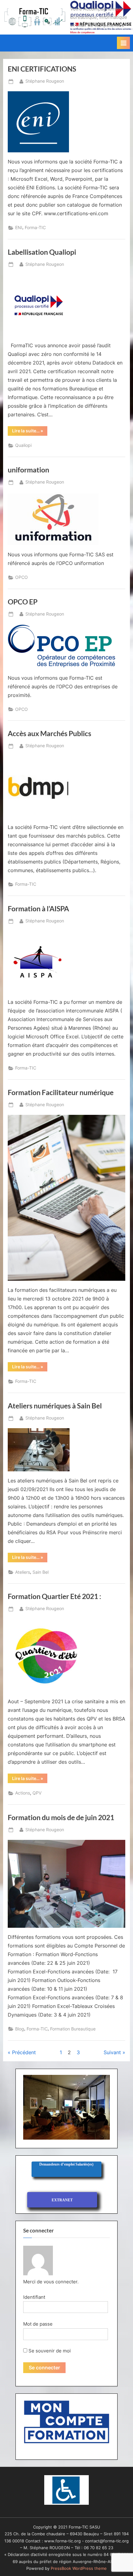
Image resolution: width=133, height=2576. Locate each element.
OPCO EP (23, 602)
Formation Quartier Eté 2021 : (54, 1596)
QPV (37, 1793)
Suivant (112, 2052)
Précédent (24, 2052)
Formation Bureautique (73, 2029)
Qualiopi (23, 445)
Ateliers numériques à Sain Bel (55, 1406)
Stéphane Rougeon (45, 81)
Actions (23, 1793)
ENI (19, 228)
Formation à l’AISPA (38, 909)
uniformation (28, 470)
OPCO (21, 577)
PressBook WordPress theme (79, 2568)
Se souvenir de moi (49, 2351)
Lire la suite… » (30, 432)
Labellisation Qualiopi (42, 252)
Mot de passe (38, 2324)
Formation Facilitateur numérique (61, 1092)
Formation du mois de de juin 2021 (61, 1817)
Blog (20, 2029)
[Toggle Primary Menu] (123, 43)
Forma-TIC (35, 228)
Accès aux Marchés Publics (49, 733)
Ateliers (23, 1572)
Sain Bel (41, 1572)
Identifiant (34, 2297)
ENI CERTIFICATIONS (42, 69)
